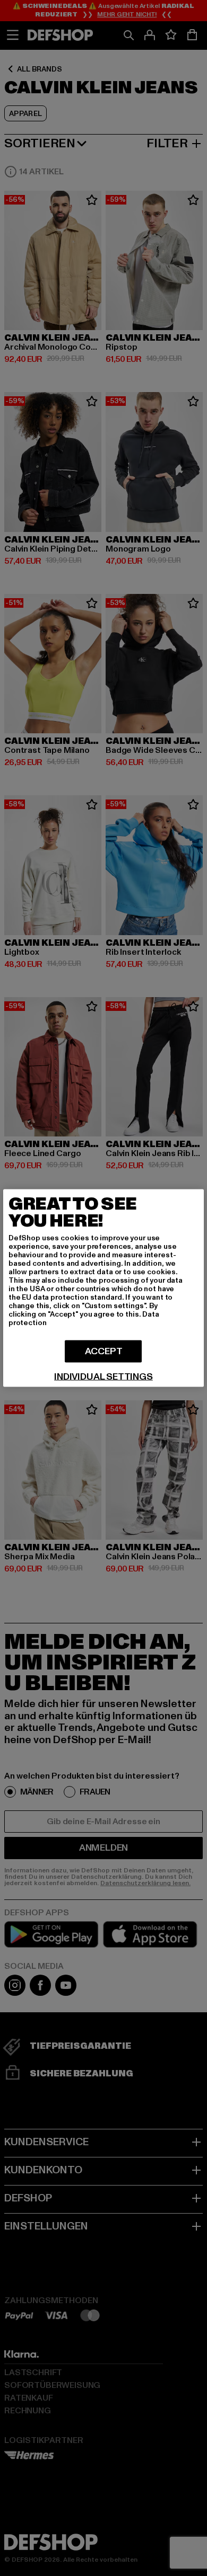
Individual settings (103, 1377)
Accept (104, 1351)
